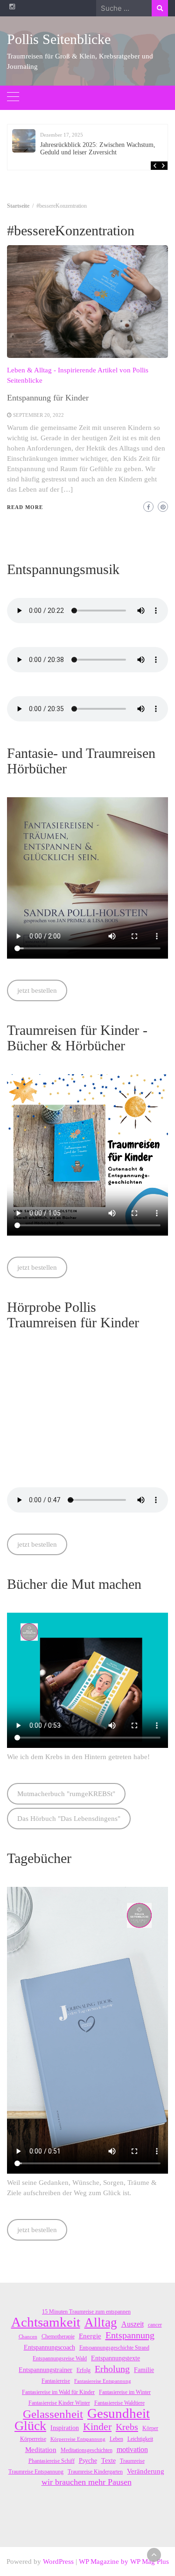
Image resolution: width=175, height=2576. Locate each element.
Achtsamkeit (46, 2322)
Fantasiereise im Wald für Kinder (58, 2392)
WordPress (58, 2561)
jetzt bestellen (37, 990)
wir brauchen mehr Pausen (87, 2482)
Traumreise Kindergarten (95, 2472)
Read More (25, 507)
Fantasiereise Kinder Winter (59, 2403)
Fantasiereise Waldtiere (119, 2403)
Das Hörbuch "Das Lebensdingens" (69, 1819)
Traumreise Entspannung (36, 2472)
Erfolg (84, 2370)
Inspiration (65, 2428)
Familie (144, 2370)
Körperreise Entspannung (78, 2439)
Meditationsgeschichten (87, 2450)
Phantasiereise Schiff (52, 2461)
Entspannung (130, 2335)
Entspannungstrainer (45, 2370)
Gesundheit (119, 2413)
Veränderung (146, 2471)
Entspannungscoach (49, 2347)
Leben (116, 2439)
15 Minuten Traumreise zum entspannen (86, 2312)
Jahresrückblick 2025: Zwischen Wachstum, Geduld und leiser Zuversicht (98, 149)
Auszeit (133, 2324)
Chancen (28, 2337)
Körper (150, 2428)
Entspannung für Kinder (48, 398)
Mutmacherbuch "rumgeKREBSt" (66, 1794)
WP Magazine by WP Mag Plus (124, 2561)
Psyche (88, 2461)
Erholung (112, 2369)
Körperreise (33, 2439)
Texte (108, 2461)
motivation (132, 2449)
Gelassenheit (53, 2414)
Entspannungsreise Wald (60, 2358)
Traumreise (132, 2461)
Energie (90, 2336)
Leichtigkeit (140, 2439)
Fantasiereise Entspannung (103, 2381)
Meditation (41, 2450)
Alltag (101, 2322)
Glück (30, 2426)
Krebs (127, 2427)
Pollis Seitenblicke (59, 39)
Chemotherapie (58, 2336)
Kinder (97, 2427)
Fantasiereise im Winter (125, 2392)
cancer (155, 2325)
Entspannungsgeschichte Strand (114, 2348)
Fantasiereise (56, 2381)
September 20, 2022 (38, 415)
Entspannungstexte (115, 2358)
